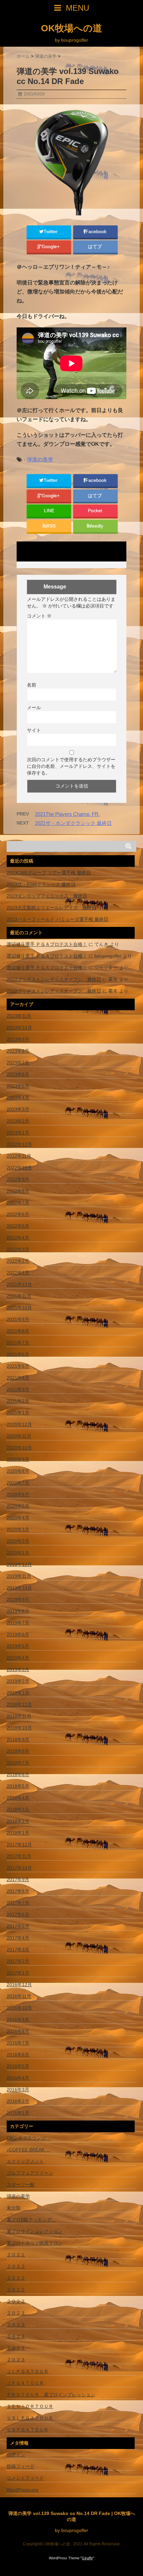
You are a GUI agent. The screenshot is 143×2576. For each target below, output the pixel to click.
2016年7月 (18, 2043)
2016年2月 (18, 2101)
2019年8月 (18, 1611)
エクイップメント (25, 2161)
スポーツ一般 (21, 2185)
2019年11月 (19, 1576)
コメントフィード (25, 2478)
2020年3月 (18, 1529)
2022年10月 (19, 1168)
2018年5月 (18, 1786)
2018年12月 (19, 1704)
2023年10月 (19, 1028)
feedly (97, 526)
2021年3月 (18, 1389)
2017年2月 (18, 1961)
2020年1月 (18, 1553)
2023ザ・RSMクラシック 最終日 (41, 884)
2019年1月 (18, 1693)
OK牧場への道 (71, 28)
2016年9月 (18, 2020)
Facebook (97, 232)
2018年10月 (19, 1728)
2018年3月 (18, 1809)
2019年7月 (18, 1623)
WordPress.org (22, 2490)
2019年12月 (19, 1564)
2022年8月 (18, 1191)
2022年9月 (18, 1179)
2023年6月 (18, 1074)
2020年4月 (18, 1518)
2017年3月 (18, 1950)
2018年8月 (18, 1751)
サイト (34, 730)
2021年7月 (18, 1343)
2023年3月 (18, 1109)
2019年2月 (18, 1681)
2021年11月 (19, 1296)
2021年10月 (19, 1308)
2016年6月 (18, 2055)
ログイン (16, 2455)
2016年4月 (18, 2078)
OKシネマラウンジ (29, 2138)
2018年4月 (18, 1798)
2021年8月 (18, 1331)
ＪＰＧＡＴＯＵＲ (25, 2383)
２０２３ (16, 2313)
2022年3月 (18, 1249)
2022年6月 (18, 1214)
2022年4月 (18, 1238)
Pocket (96, 511)
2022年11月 (19, 1156)
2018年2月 (18, 1821)
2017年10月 (19, 1868)
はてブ (95, 247)
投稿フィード (21, 2466)
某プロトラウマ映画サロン (35, 2243)
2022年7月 (18, 1203)
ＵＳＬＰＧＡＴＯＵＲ (30, 2418)
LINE (49, 511)
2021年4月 (18, 1378)
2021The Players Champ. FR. (67, 814)
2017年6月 (18, 1914)
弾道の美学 (40, 460)
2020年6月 (18, 1494)
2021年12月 (19, 1284)
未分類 (14, 2208)
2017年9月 (18, 1879)
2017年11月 (19, 1856)
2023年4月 (18, 1098)
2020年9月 (18, 1459)
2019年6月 (18, 1634)
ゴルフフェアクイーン (30, 2173)
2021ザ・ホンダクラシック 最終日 (73, 823)
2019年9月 (18, 1599)
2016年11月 (19, 1996)
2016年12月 (19, 1985)
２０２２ (16, 2266)
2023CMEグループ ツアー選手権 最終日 (49, 873)
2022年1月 (18, 1273)
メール (34, 708)
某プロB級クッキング (31, 2220)
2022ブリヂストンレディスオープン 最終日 (54, 979)
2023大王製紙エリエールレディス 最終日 (52, 908)
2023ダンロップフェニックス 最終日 (47, 896)
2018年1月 (18, 1833)
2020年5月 (18, 1506)
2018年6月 (18, 1774)
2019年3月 (18, 1669)
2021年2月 (18, 1401)
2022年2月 (18, 1261)
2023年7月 (18, 1063)
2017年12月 (19, 1844)
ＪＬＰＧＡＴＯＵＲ (28, 2371)
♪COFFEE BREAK (29, 2150)
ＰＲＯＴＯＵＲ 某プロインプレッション (51, 2395)
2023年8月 (18, 1051)
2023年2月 (18, 1121)
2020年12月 (19, 1424)
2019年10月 (19, 1588)
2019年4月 (18, 1658)
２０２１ (16, 2255)
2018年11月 (19, 1716)
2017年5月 (18, 1926)
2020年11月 (19, 1436)
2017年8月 (18, 1891)
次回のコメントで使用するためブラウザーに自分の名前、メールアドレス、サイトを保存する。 (71, 766)
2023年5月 (18, 1086)
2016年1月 (18, 2113)
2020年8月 (18, 1471)
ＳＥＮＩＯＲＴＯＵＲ (30, 2406)
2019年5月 (18, 1646)
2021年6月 (18, 1354)
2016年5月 (18, 2066)
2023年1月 (18, 1133)
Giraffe (87, 2558)
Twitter (51, 232)
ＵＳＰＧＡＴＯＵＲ (28, 2430)
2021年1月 (18, 1413)
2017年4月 (18, 1938)
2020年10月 (19, 1448)
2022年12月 (19, 1144)
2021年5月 (18, 1366)
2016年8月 (18, 2031)
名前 (32, 685)
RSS (51, 526)
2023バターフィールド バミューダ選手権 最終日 (58, 919)
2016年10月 (19, 2008)
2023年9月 (18, 1039)
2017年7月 (18, 1903)
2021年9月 (18, 1319)
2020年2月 (18, 1541)
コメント (39, 616)
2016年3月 (18, 2090)
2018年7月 (18, 1763)
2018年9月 (18, 1739)
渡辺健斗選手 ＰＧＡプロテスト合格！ (47, 944)
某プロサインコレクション (35, 2231)
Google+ (51, 247)
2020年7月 (18, 1483)
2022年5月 (18, 1226)
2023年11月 (19, 1016)
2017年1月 (18, 1973)
